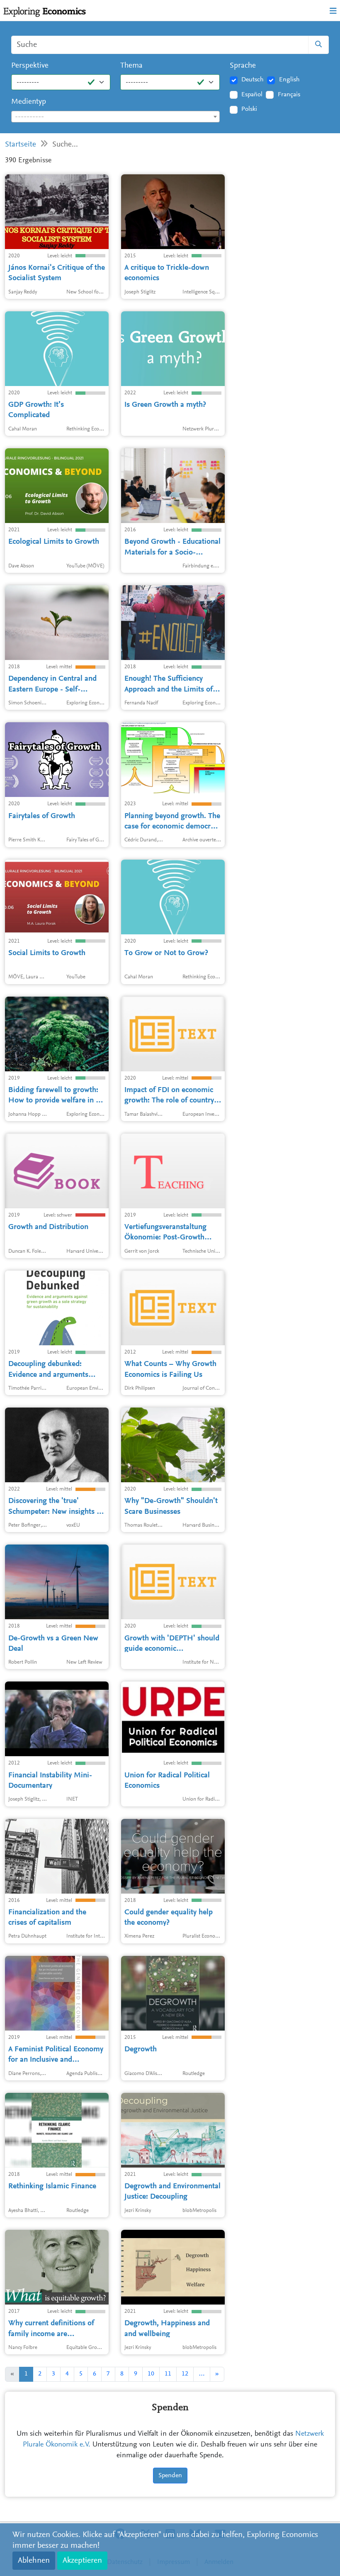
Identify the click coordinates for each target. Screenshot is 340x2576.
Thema (131, 66)
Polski (249, 109)
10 (151, 2374)
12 (185, 2374)
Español (252, 95)
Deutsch (253, 80)
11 (168, 2374)
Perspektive (30, 66)
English (289, 80)
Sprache (243, 66)
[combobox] (115, 117)
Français (289, 95)
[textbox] (115, 117)
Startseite (21, 145)
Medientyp (29, 102)
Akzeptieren (82, 2561)
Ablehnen (34, 2561)
